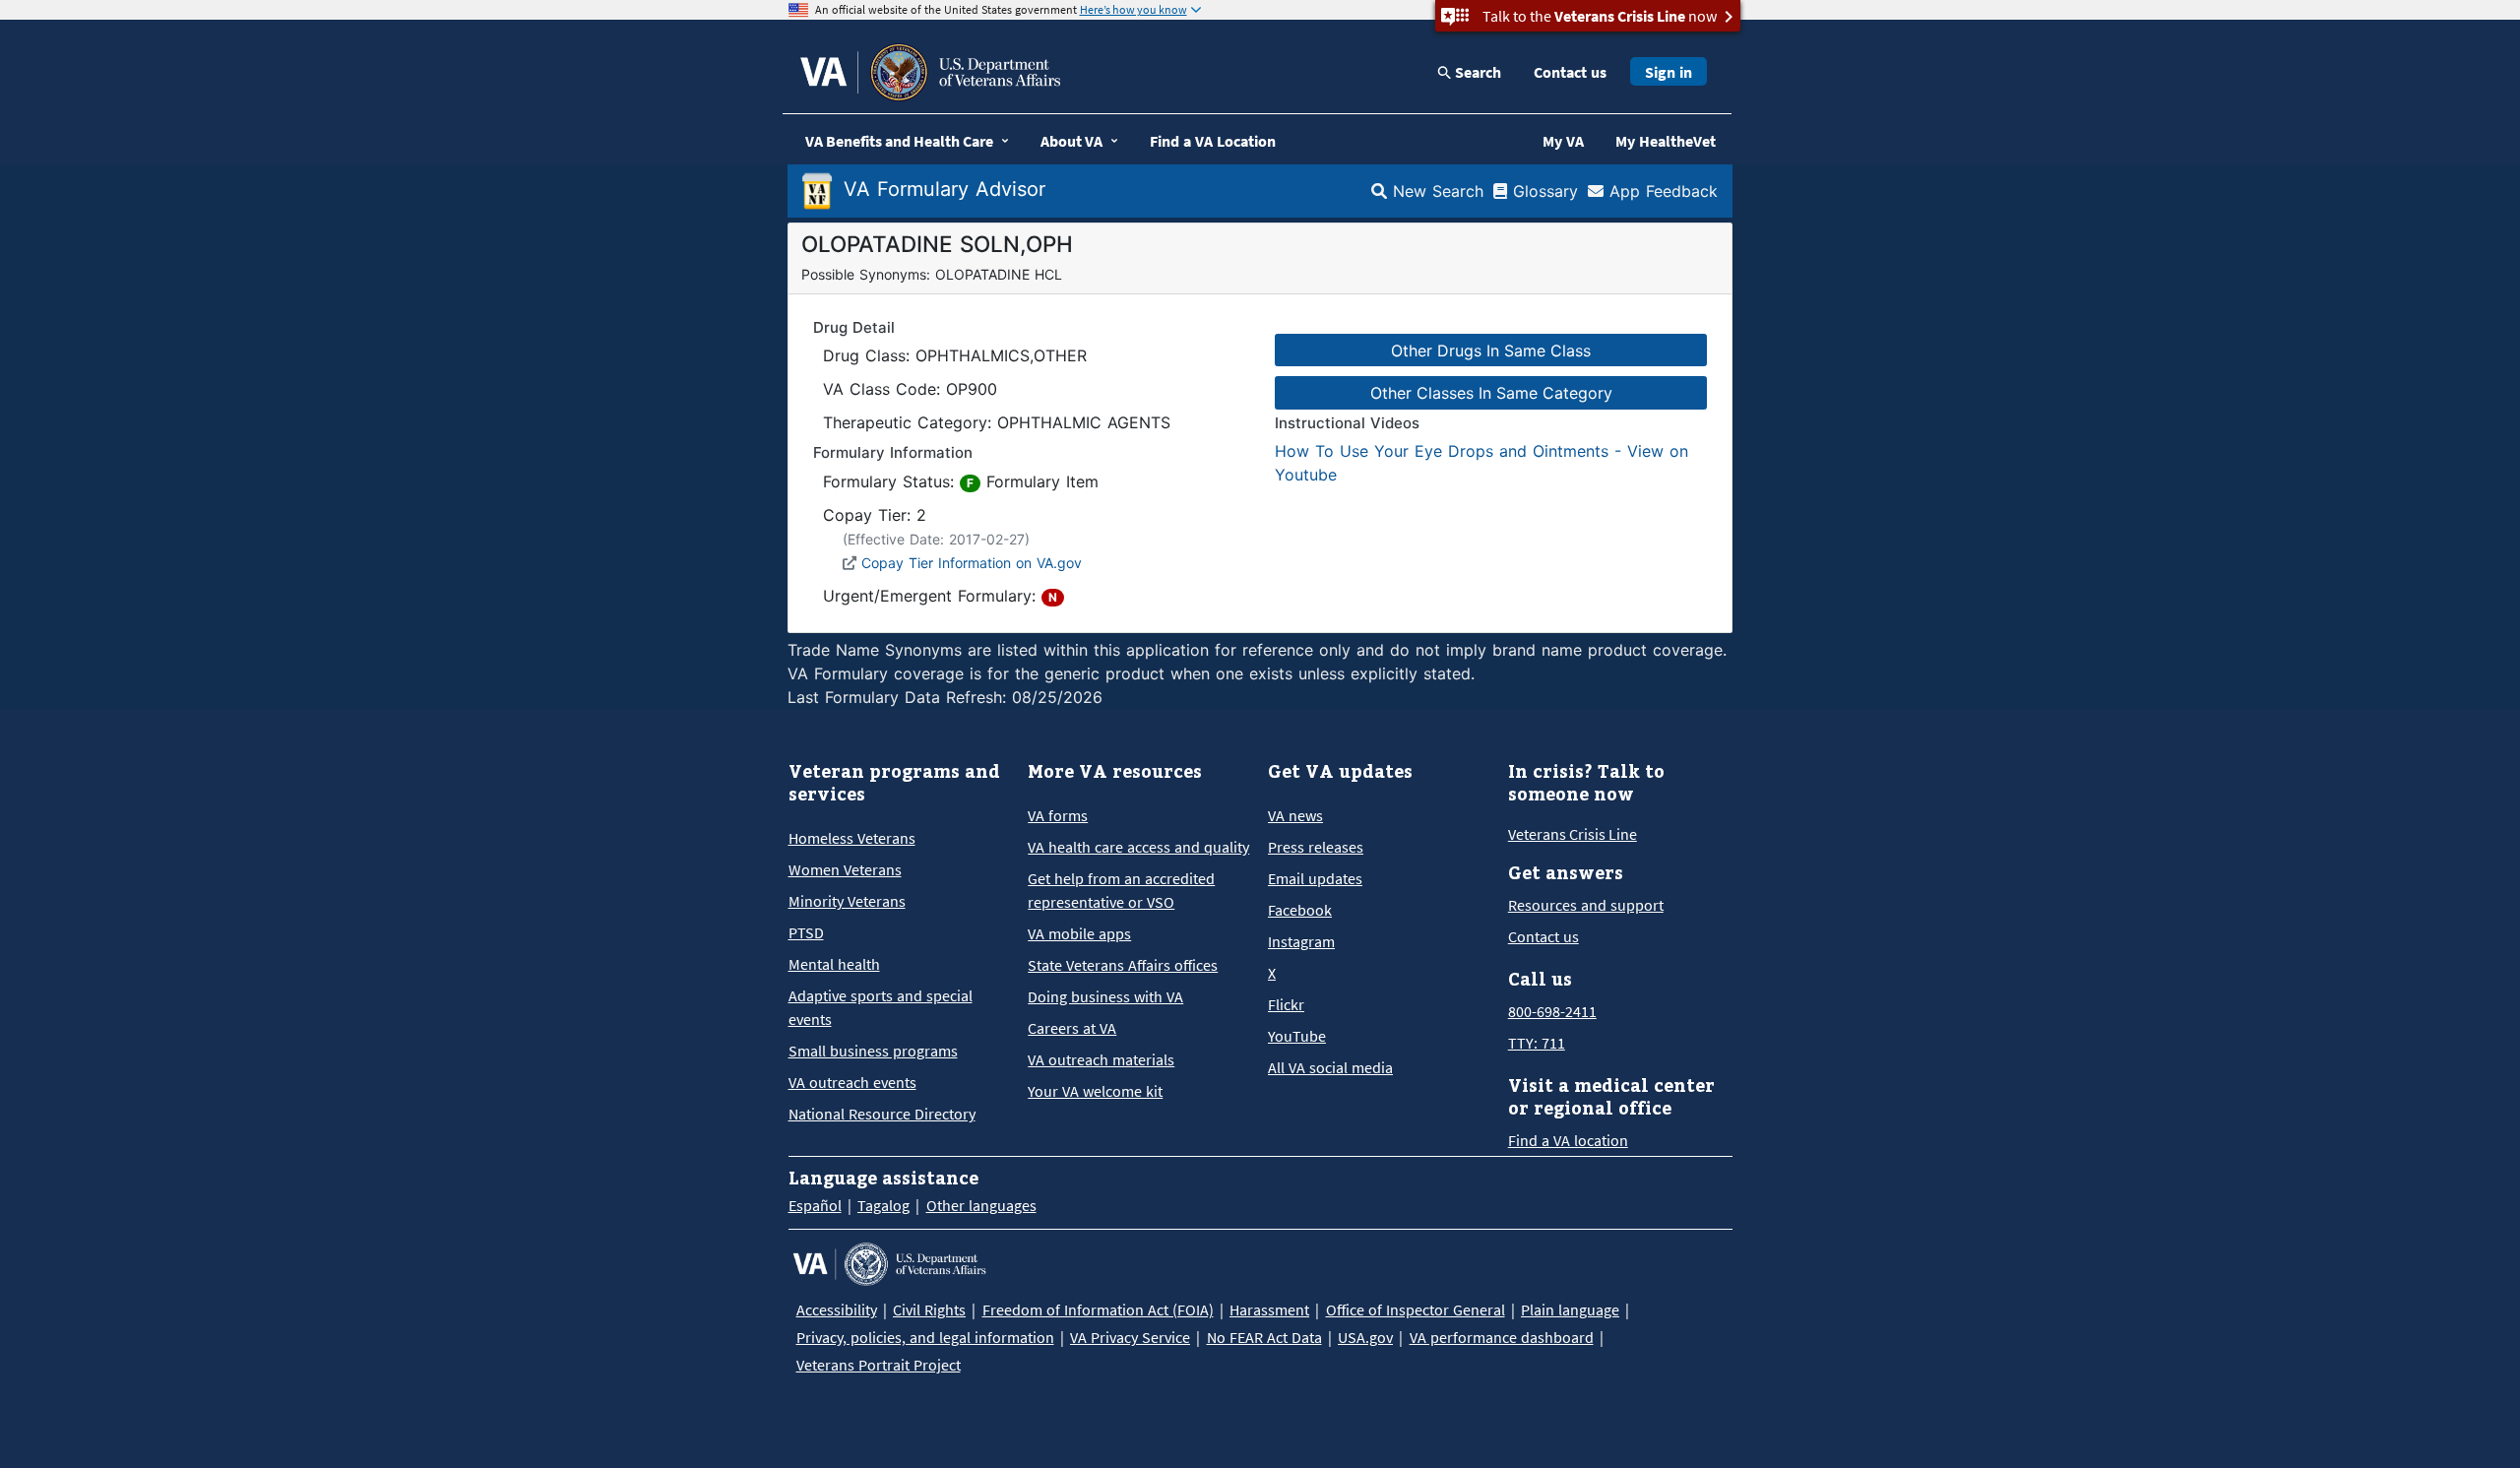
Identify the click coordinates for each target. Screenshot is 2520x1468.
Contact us (1570, 72)
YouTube (1297, 1036)
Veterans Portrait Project (879, 1365)
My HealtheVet (1666, 141)
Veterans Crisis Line (1573, 834)
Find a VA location (1568, 1140)
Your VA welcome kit (1095, 1091)
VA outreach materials (1101, 1059)
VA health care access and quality (1138, 847)
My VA (1563, 141)
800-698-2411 (1552, 1011)
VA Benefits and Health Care (899, 141)
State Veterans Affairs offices (1123, 965)
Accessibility (837, 1309)
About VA (1071, 141)
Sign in (1669, 72)
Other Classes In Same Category (1491, 393)
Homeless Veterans (852, 838)
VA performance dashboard (1502, 1337)
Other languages (981, 1205)
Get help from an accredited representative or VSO (1121, 890)
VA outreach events (852, 1082)
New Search (1435, 191)
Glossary (1543, 191)
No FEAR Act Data (1264, 1337)
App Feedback (1661, 191)
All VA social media (1330, 1067)
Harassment (1269, 1309)
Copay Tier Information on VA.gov (972, 563)
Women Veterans (845, 869)
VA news (1295, 815)
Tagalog (883, 1205)
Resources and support (1586, 905)
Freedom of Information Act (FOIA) (1098, 1309)
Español (815, 1205)
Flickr (1286, 1004)
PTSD (806, 932)
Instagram (1301, 941)
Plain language (1570, 1309)
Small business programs (873, 1051)
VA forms (1058, 815)
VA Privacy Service (1130, 1337)
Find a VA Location (1213, 141)
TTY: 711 (1537, 1043)
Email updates (1315, 878)
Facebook (1300, 910)
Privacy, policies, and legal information (925, 1337)
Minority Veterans (847, 901)
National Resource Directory (882, 1114)
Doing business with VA (1105, 996)
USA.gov (1365, 1337)
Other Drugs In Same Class (1491, 351)
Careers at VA (1072, 1028)
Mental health (834, 964)
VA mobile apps (1079, 933)
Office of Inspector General (1416, 1309)
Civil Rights (929, 1309)
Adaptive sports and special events (881, 1007)
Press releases (1316, 847)
